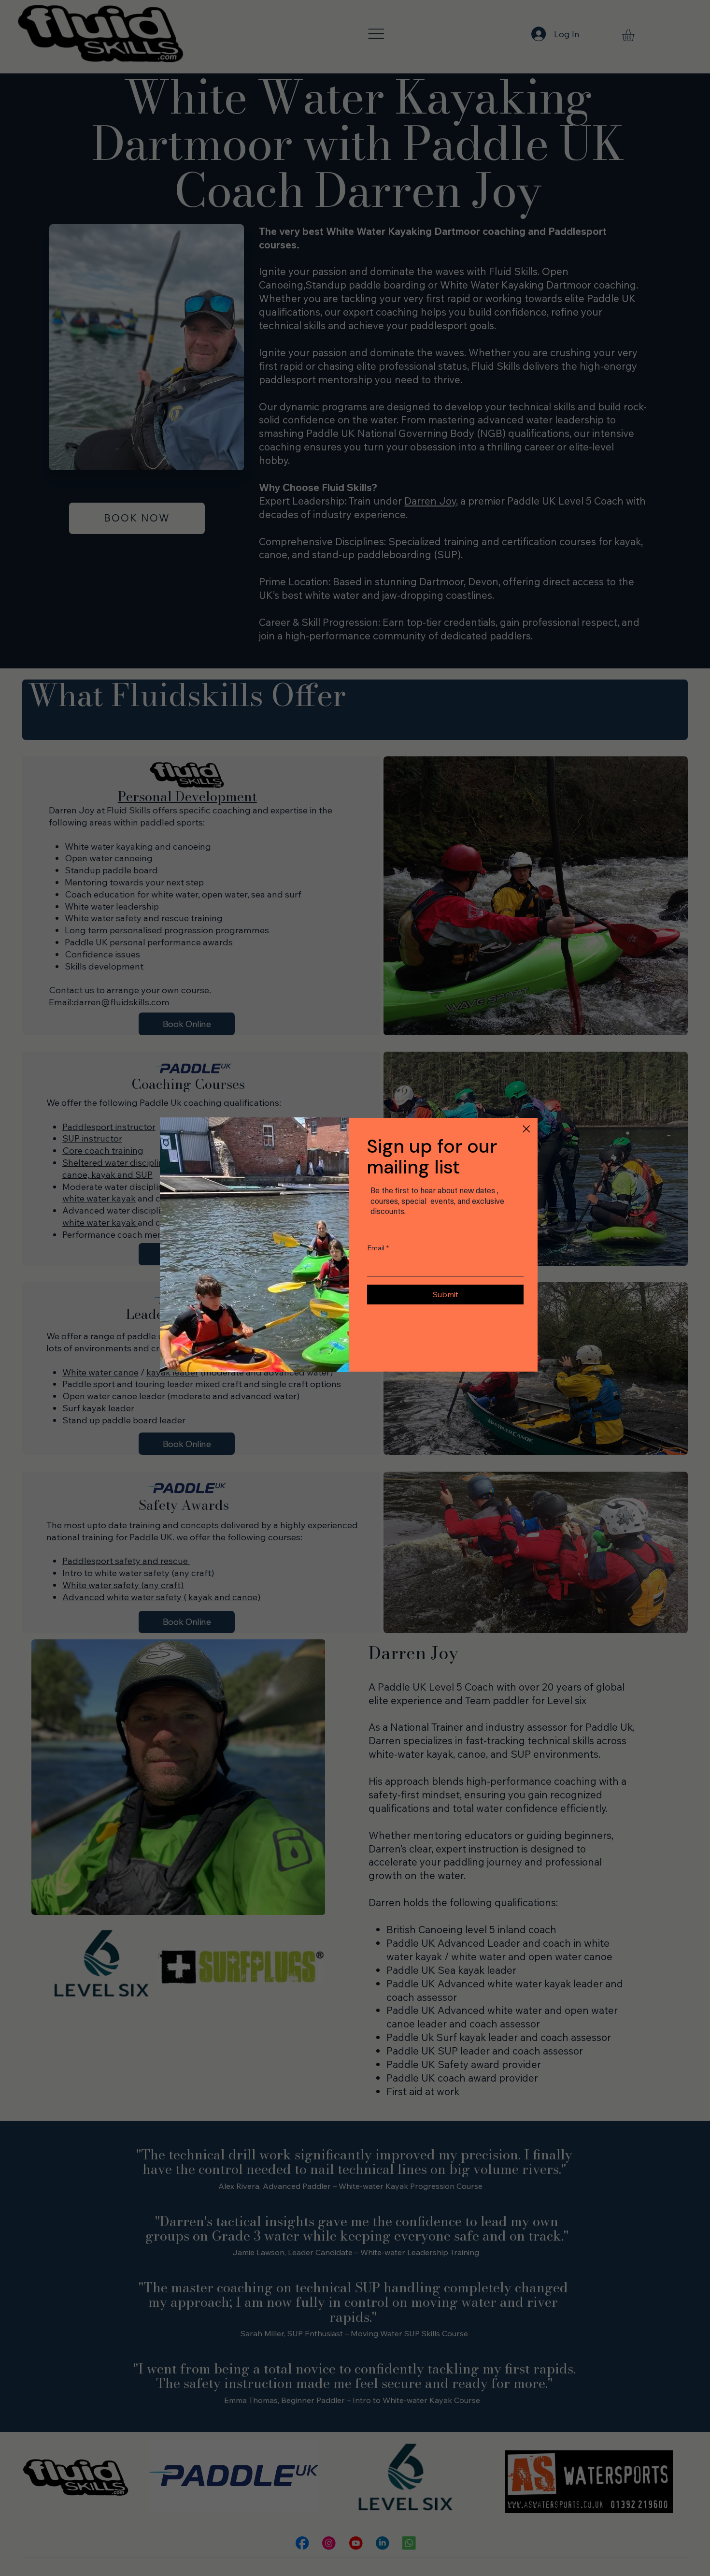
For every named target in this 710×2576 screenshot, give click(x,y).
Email (378, 1248)
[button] (526, 1129)
